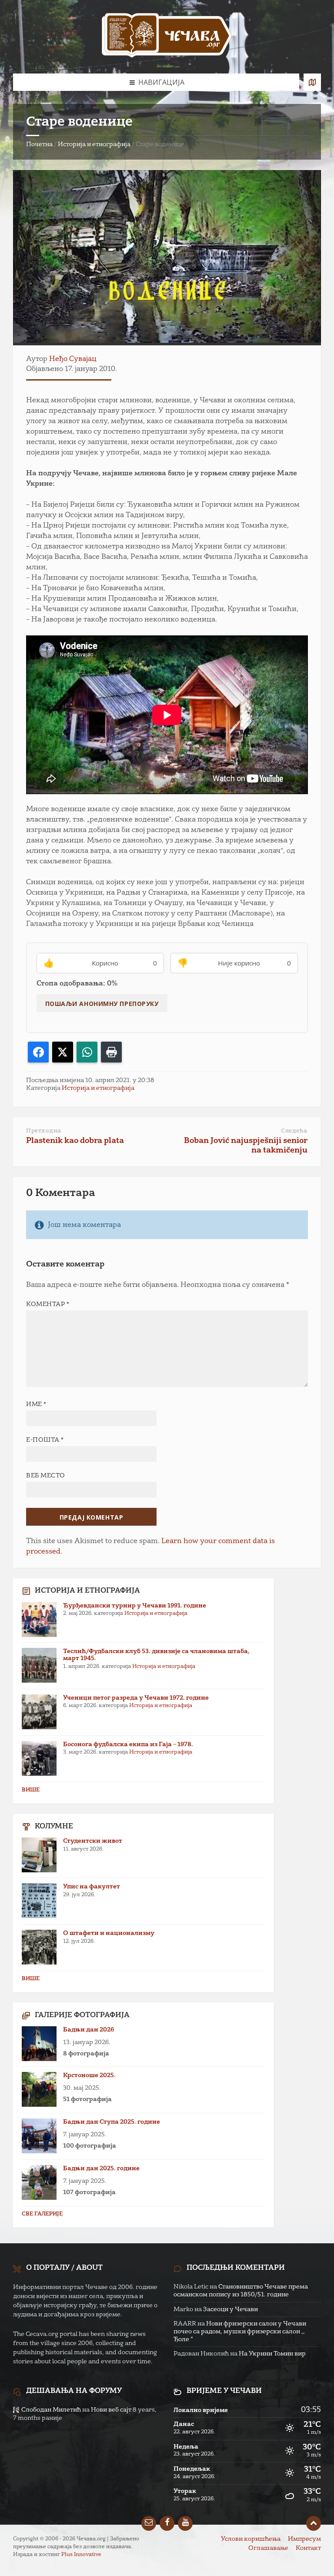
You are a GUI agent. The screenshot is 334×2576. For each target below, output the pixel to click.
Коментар (48, 1304)
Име (36, 1404)
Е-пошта (45, 1440)
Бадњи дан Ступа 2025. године (112, 2122)
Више (31, 1790)
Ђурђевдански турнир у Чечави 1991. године (135, 1606)
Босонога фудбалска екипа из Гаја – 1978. (128, 1744)
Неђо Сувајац (73, 359)
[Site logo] (167, 37)
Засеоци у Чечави (230, 2309)
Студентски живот (93, 1841)
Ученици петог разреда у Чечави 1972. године (136, 1698)
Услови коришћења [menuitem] (251, 2539)
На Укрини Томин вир (272, 2354)
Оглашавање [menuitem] (268, 2548)
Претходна (44, 1131)
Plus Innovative (81, 2555)
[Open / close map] (312, 82)
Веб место (46, 1476)
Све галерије (42, 2214)
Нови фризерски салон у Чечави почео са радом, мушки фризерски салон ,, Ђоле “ (240, 2332)
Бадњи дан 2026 (89, 2030)
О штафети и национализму (109, 1933)
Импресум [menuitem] (304, 2539)
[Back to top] (314, 2523)
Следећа (294, 1131)
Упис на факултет (92, 1887)
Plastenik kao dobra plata (75, 1141)
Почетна (39, 144)
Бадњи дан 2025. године (101, 2168)
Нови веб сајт (111, 2410)
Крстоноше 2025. (89, 2075)
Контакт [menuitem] (308, 2548)
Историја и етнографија (94, 144)
